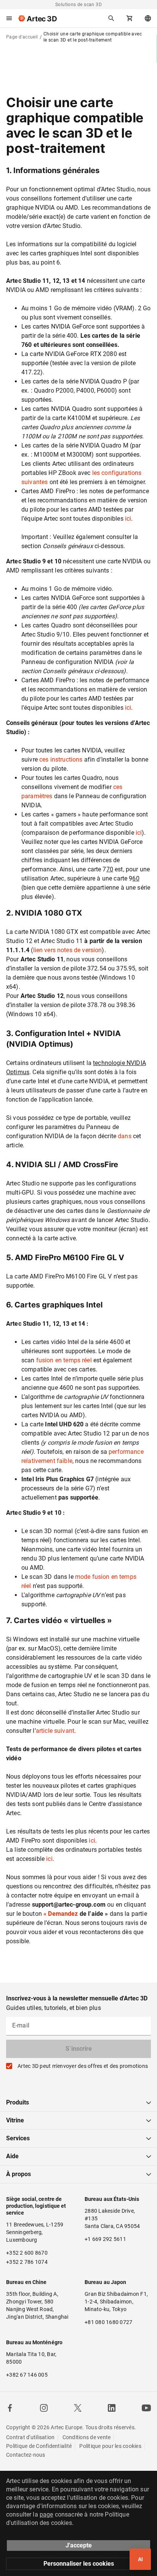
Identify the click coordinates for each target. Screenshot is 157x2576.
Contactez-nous (26, 2455)
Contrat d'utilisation (30, 2437)
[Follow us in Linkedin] (112, 2408)
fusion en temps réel (64, 1360)
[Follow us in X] (78, 2408)
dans (125, 1136)
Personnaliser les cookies (79, 2564)
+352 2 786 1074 (27, 2262)
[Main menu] (9, 18)
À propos (18, 2174)
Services (18, 2138)
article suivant (55, 1731)
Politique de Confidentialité (39, 2446)
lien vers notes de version (68, 950)
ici (128, 519)
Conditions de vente (87, 2437)
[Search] (111, 18)
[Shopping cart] (130, 18)
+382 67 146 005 (27, 2375)
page (46, 2514)
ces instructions (61, 759)
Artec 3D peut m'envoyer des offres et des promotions (83, 2066)
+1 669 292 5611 (105, 2239)
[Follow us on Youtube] (146, 2408)
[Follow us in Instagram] (44, 2408)
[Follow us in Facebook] (10, 2408)
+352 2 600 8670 (27, 2253)
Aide (12, 2156)
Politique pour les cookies (110, 2446)
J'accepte (79, 2545)
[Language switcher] (148, 18)
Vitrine (15, 2120)
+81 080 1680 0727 (108, 2322)
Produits (18, 2102)
